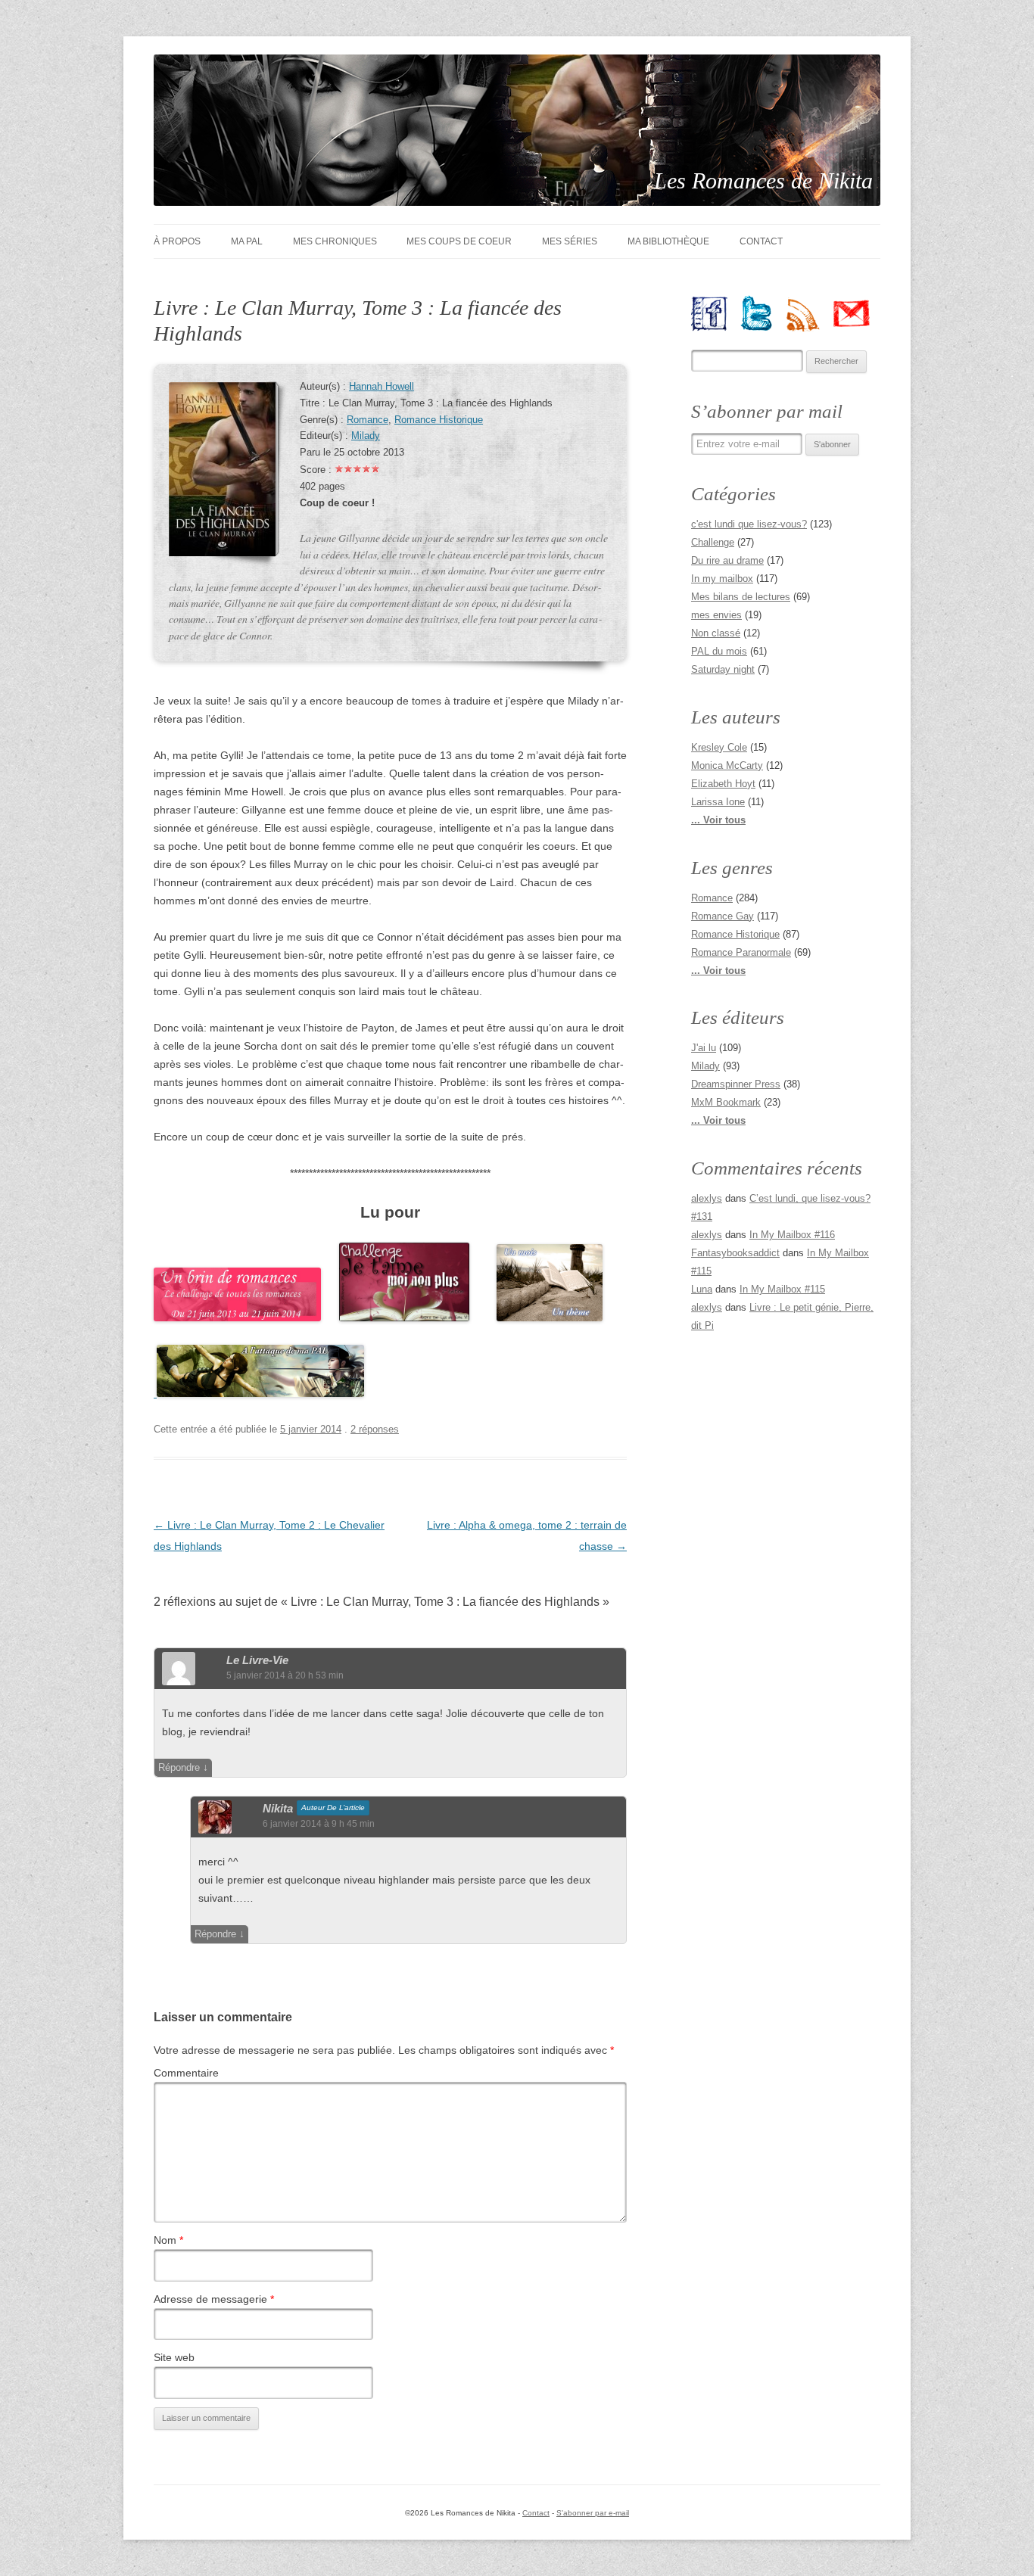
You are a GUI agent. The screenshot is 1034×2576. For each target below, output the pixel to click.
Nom (168, 2240)
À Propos (177, 241)
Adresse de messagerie (214, 2299)
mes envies (716, 615)
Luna (702, 1289)
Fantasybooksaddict (735, 1253)
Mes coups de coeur (459, 241)
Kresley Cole (719, 747)
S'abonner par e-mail (593, 2513)
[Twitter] (763, 313)
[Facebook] (715, 313)
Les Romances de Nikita (763, 180)
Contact (761, 241)
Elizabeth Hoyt (723, 784)
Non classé (716, 633)
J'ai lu (704, 1048)
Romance (368, 420)
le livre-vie (257, 1660)
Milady (366, 436)
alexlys (707, 1198)
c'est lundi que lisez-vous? (749, 524)
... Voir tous (718, 820)
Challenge (713, 542)
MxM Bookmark (726, 1102)
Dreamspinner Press (736, 1084)
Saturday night (723, 669)
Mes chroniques (335, 241)
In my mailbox (722, 579)
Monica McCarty (727, 765)
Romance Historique (439, 420)
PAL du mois (719, 651)
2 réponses (375, 1429)
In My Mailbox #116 (792, 1235)
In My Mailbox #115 (782, 1289)
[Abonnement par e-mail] (857, 313)
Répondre (179, 1767)
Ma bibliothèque (668, 241)
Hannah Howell (382, 387)
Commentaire (186, 2073)
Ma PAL (247, 241)
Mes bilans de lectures (741, 597)
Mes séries (570, 241)
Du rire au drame (727, 560)
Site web (174, 2357)
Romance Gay (723, 916)
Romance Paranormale (741, 952)
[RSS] (810, 313)
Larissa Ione (718, 802)
